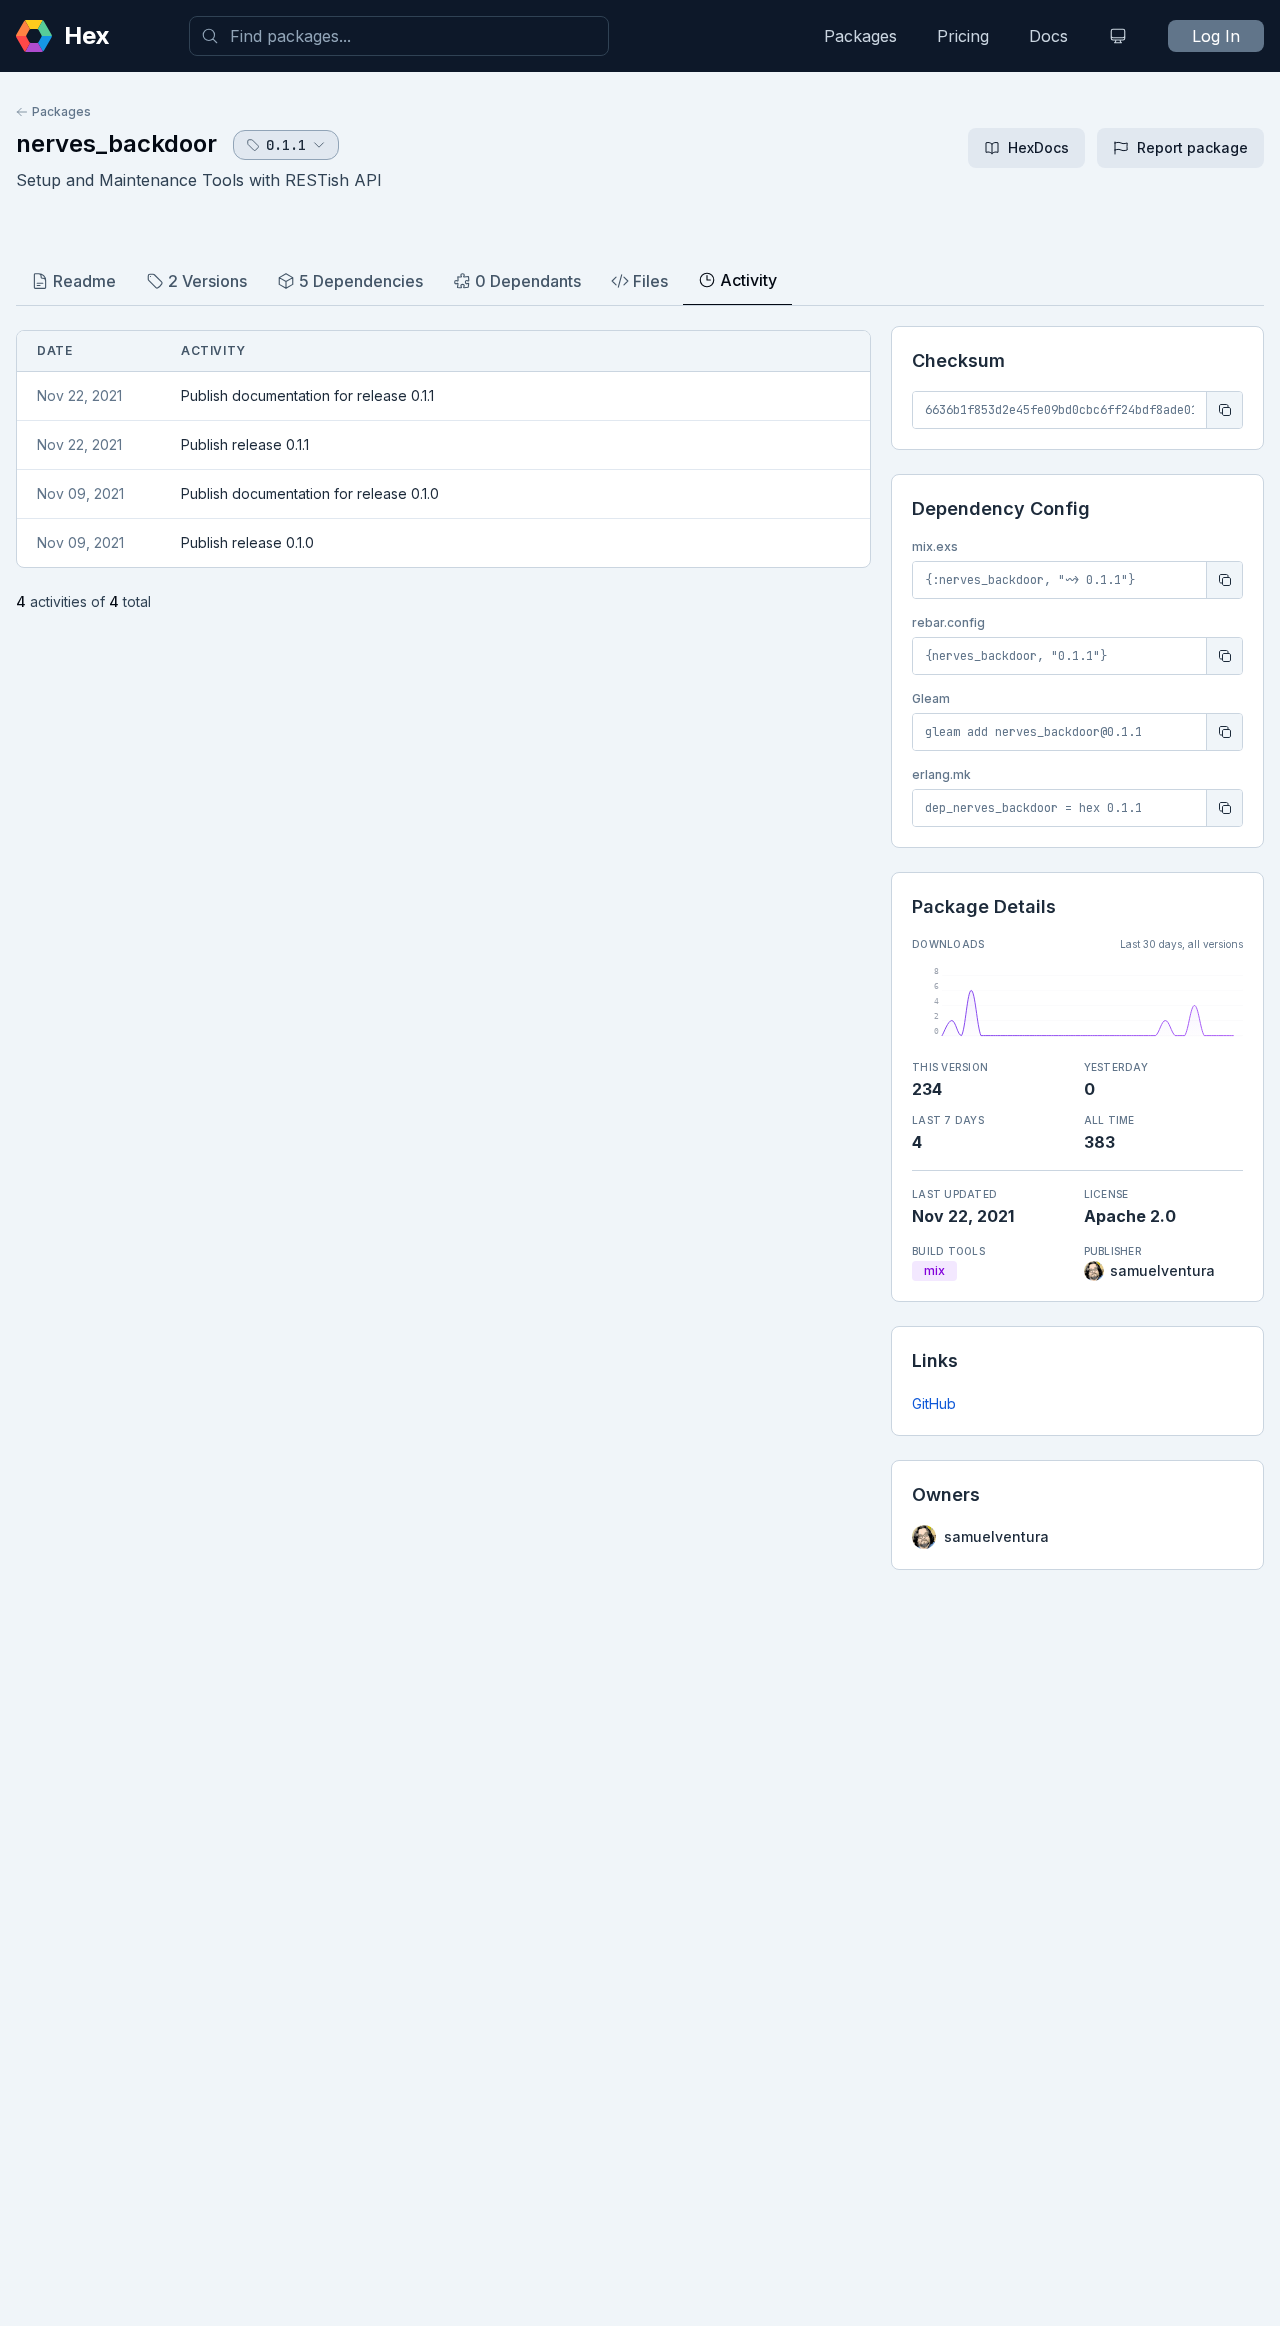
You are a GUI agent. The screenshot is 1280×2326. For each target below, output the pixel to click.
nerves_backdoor (116, 143)
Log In (1216, 36)
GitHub (934, 1403)
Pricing (963, 36)
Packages (860, 36)
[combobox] (399, 36)
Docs (1048, 36)
